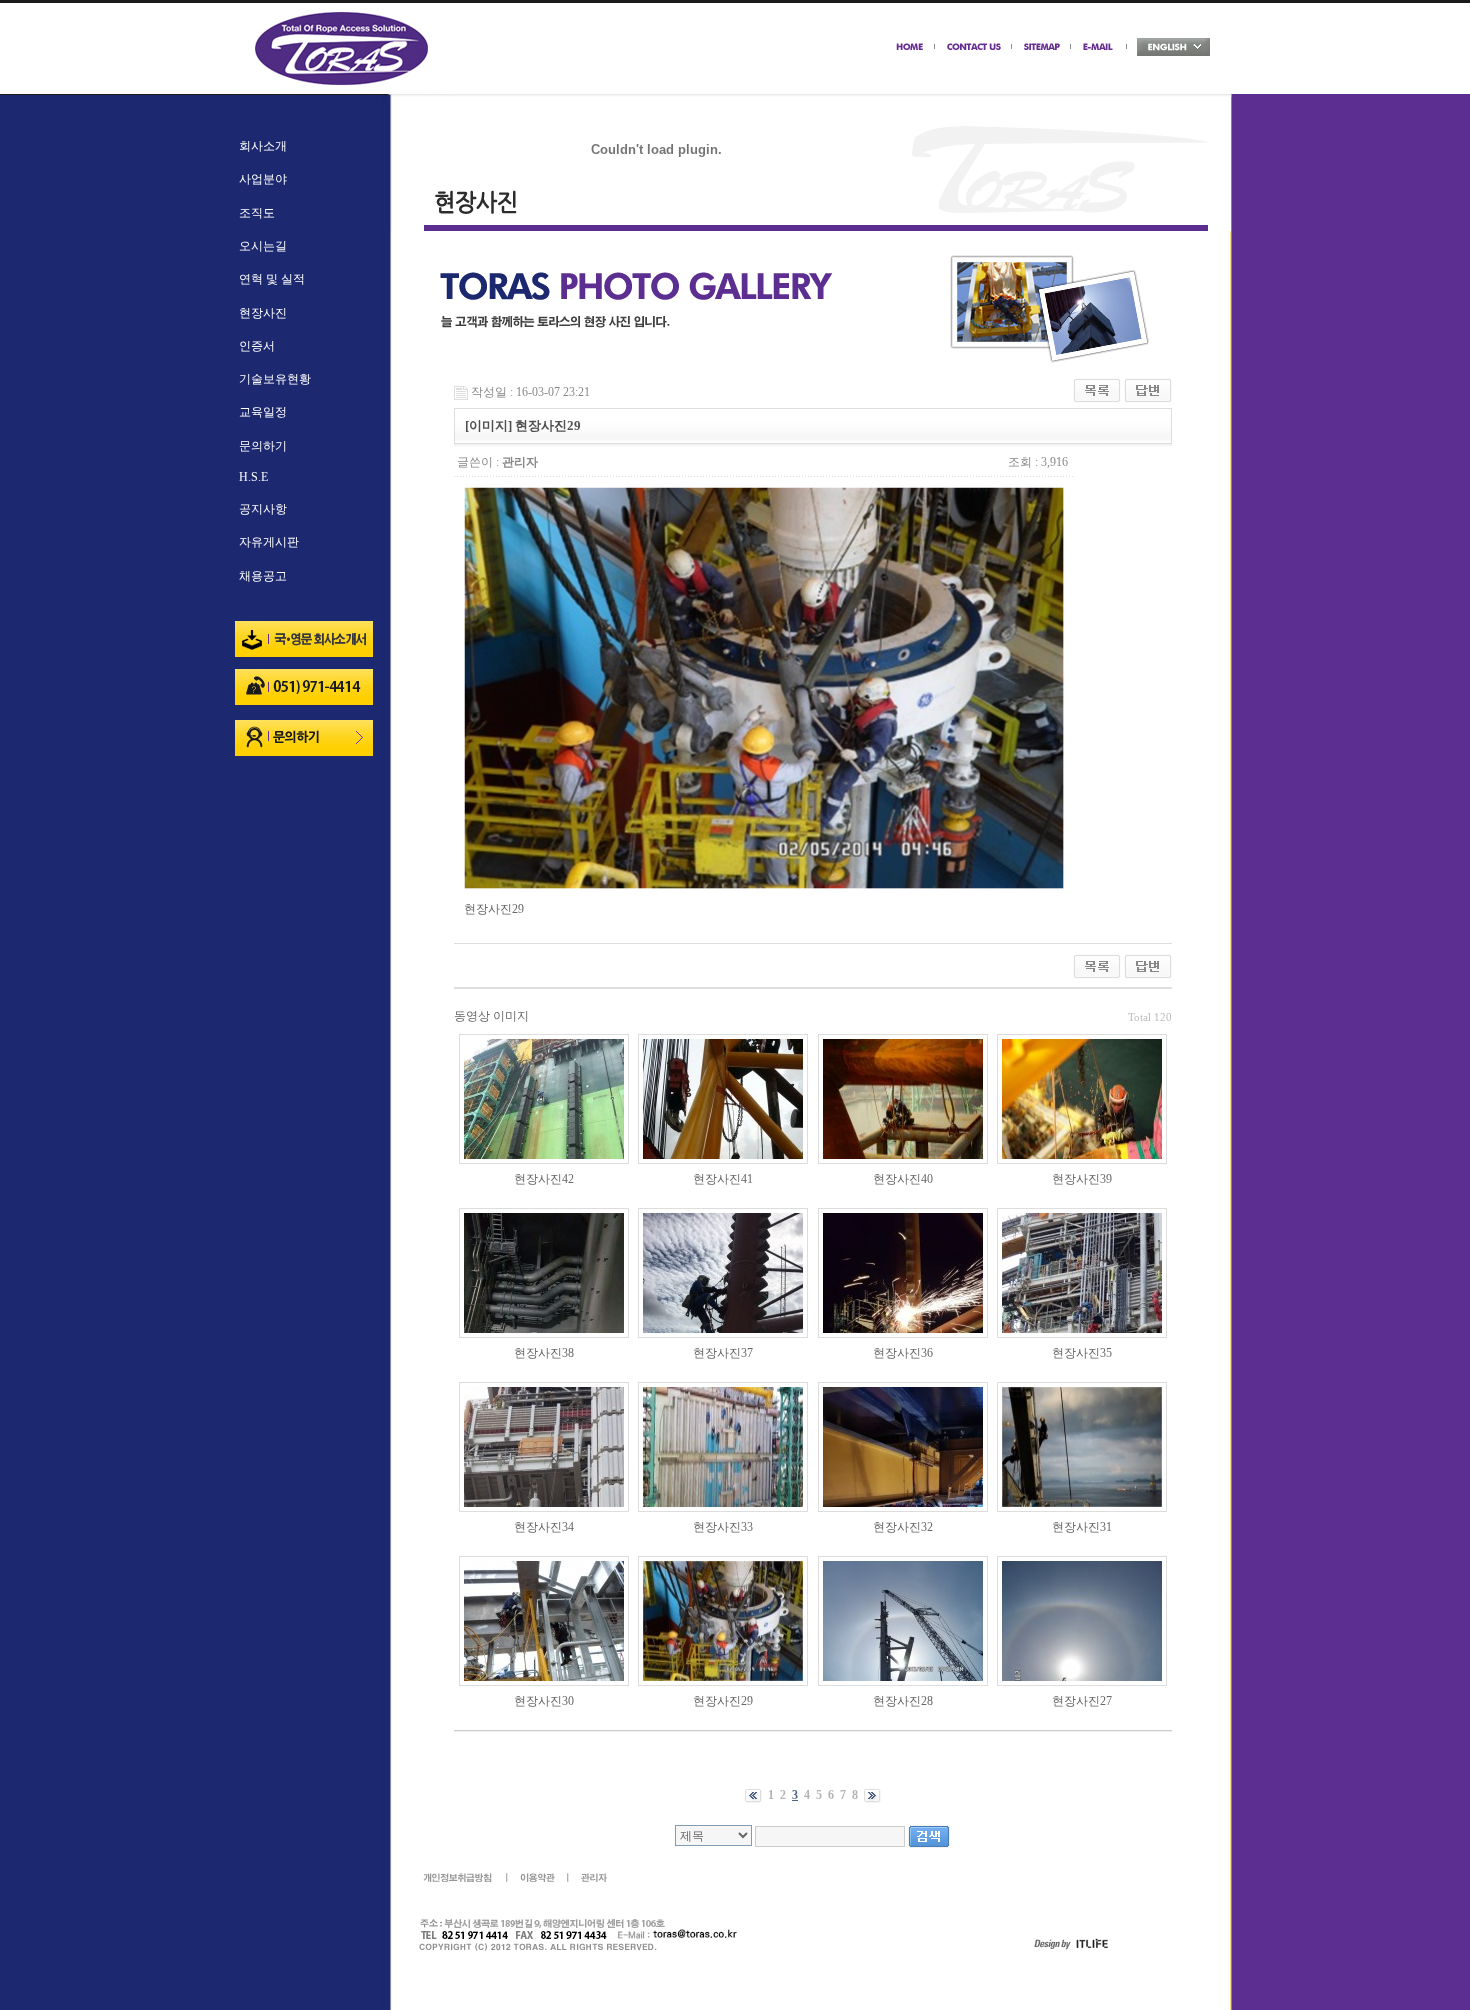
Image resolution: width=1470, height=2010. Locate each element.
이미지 (511, 1016)
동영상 (472, 1016)
